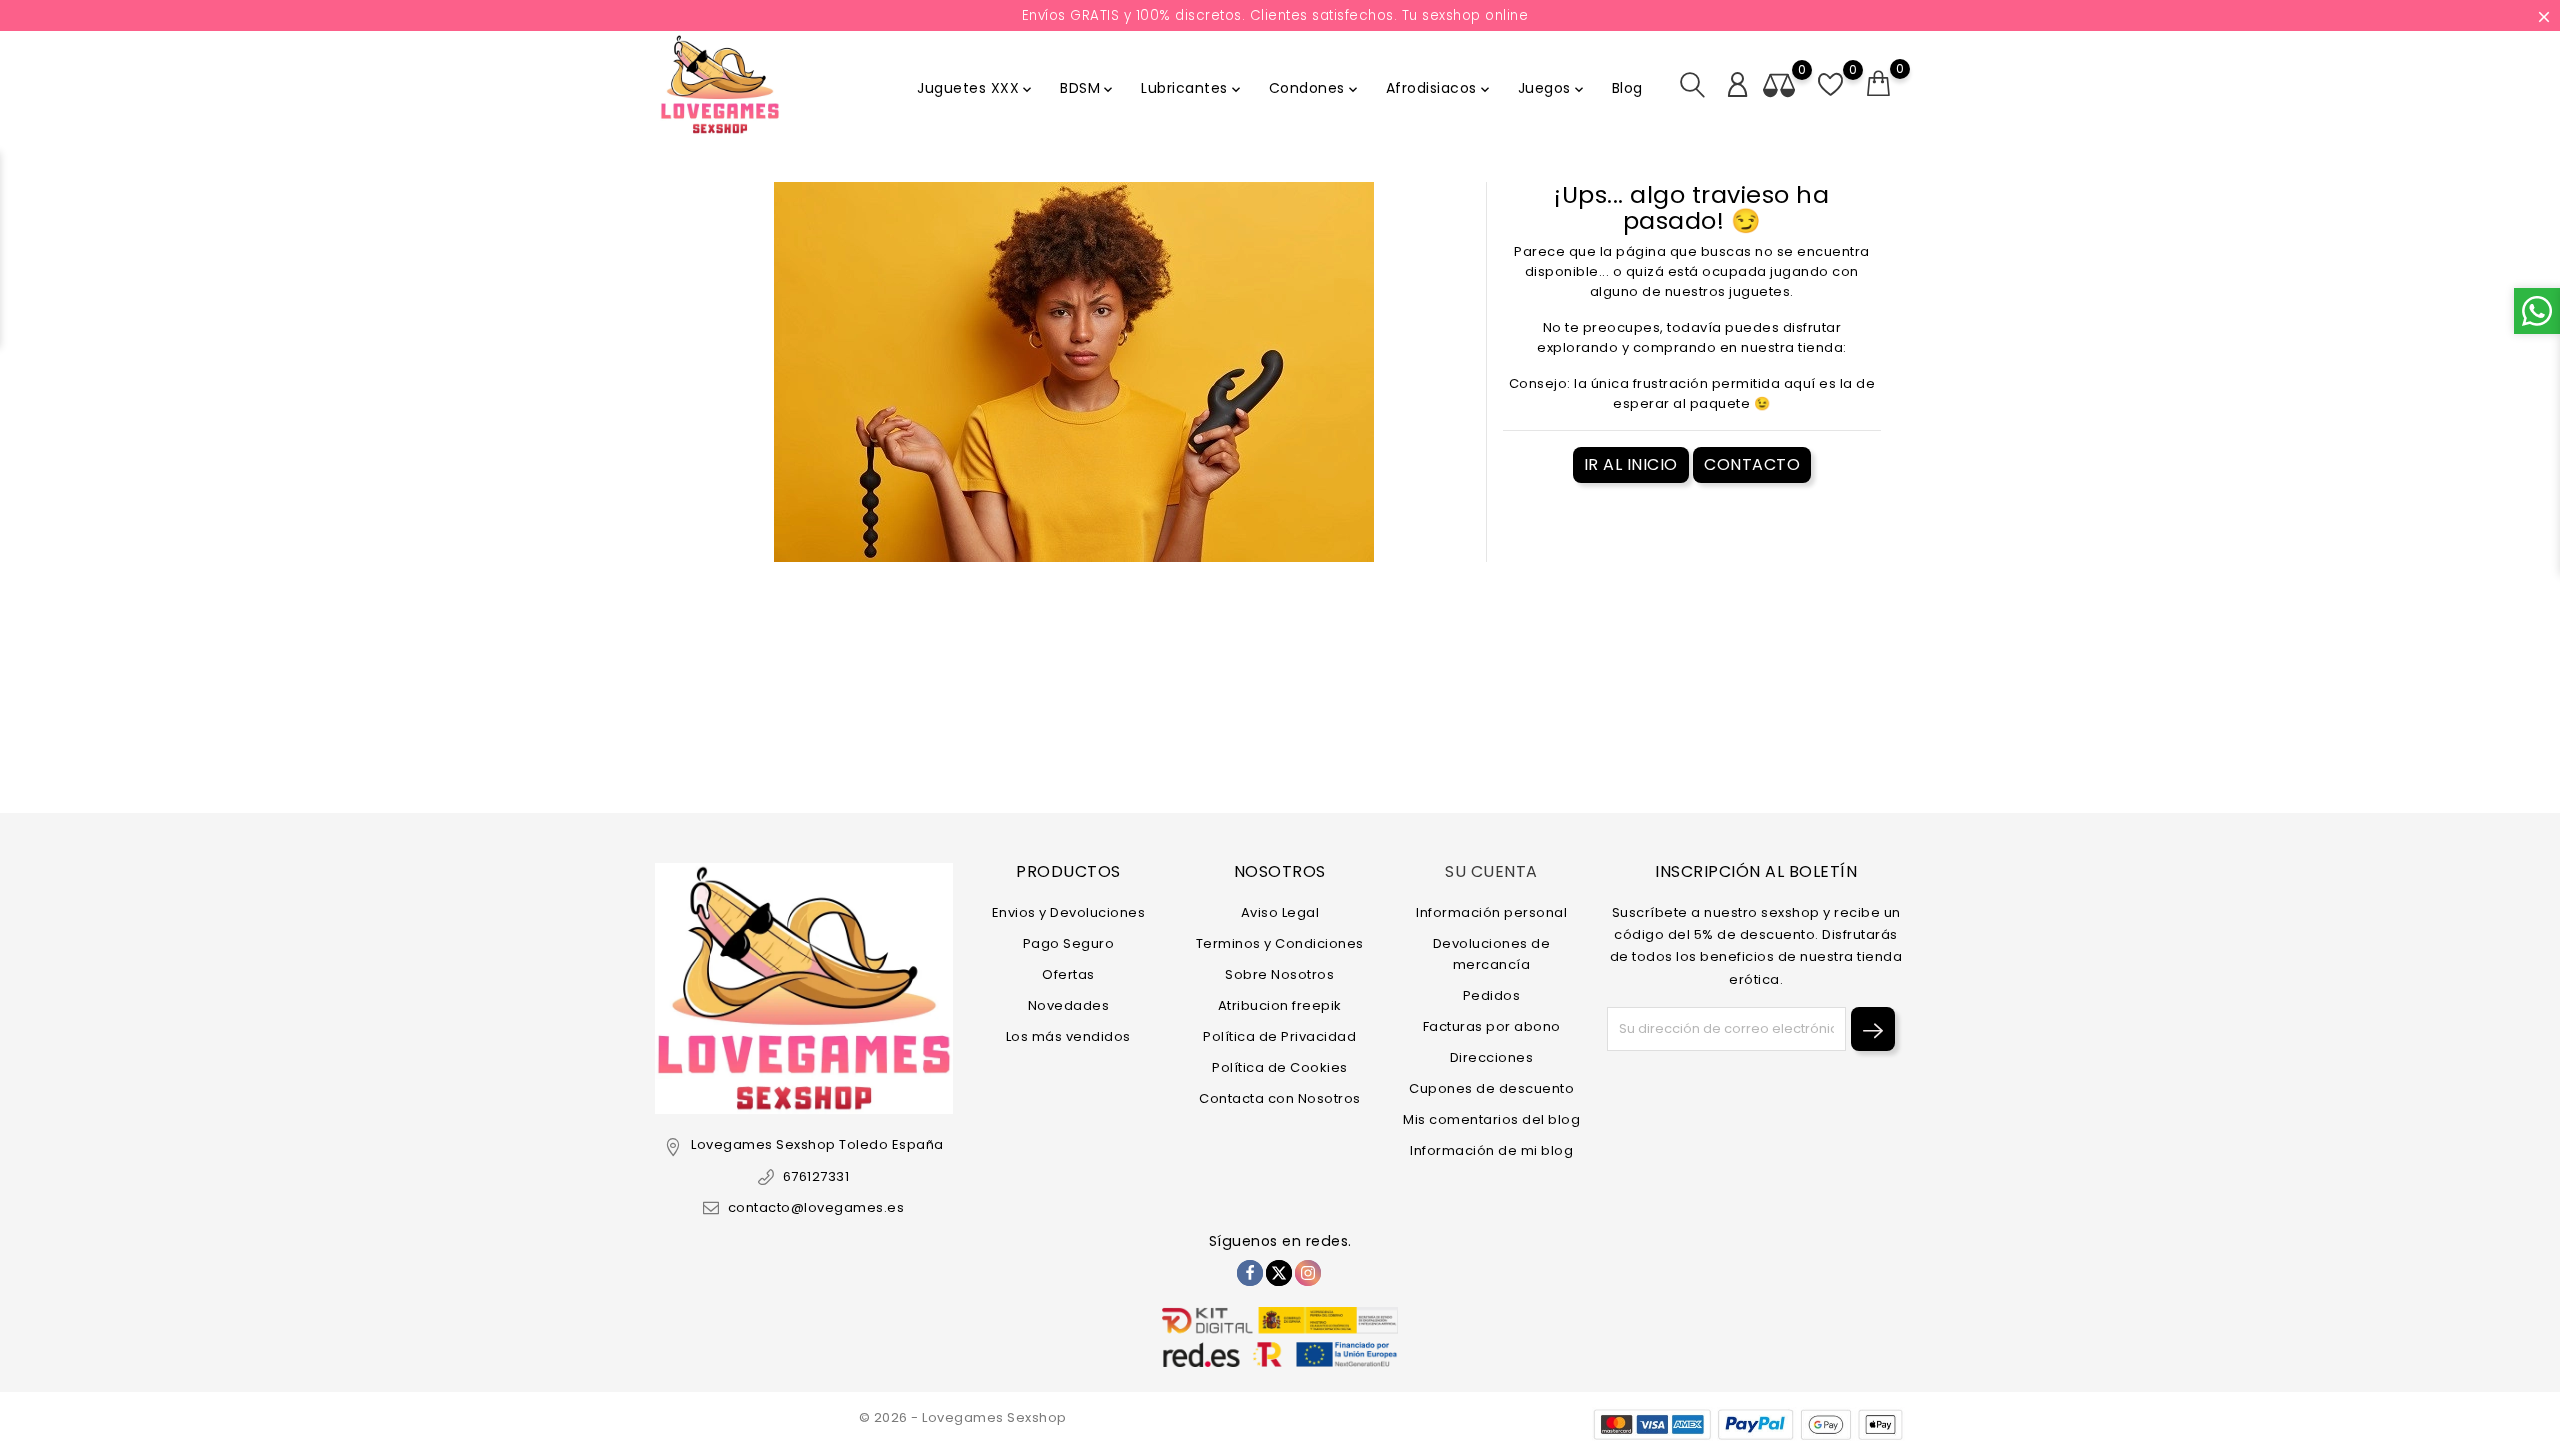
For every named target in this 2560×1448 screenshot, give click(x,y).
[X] (1279, 1273)
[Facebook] (1250, 1273)
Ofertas (1068, 974)
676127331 (816, 1176)
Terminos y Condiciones (1280, 943)
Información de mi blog (1491, 1150)
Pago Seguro (1069, 943)
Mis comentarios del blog (1491, 1119)
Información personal (1491, 912)
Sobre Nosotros (1279, 974)
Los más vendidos (1068, 1036)
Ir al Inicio (1631, 464)
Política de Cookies (1280, 1067)
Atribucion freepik (1280, 1005)
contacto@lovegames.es (816, 1207)
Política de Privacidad (1279, 1036)
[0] (1879, 84)
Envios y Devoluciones (1069, 912)
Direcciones (1492, 1057)
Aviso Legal (1280, 912)
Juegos (1552, 88)
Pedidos (1492, 995)
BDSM (1088, 88)
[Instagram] (1308, 1273)
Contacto (1752, 464)
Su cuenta (1491, 871)
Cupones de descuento (1491, 1088)
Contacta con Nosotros (1280, 1098)
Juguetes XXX (976, 88)
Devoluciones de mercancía (1492, 954)
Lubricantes (1192, 88)
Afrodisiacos (1439, 88)
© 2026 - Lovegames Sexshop (963, 1417)
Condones (1315, 88)
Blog (1627, 88)
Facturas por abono (1492, 1026)
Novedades (1069, 1005)
